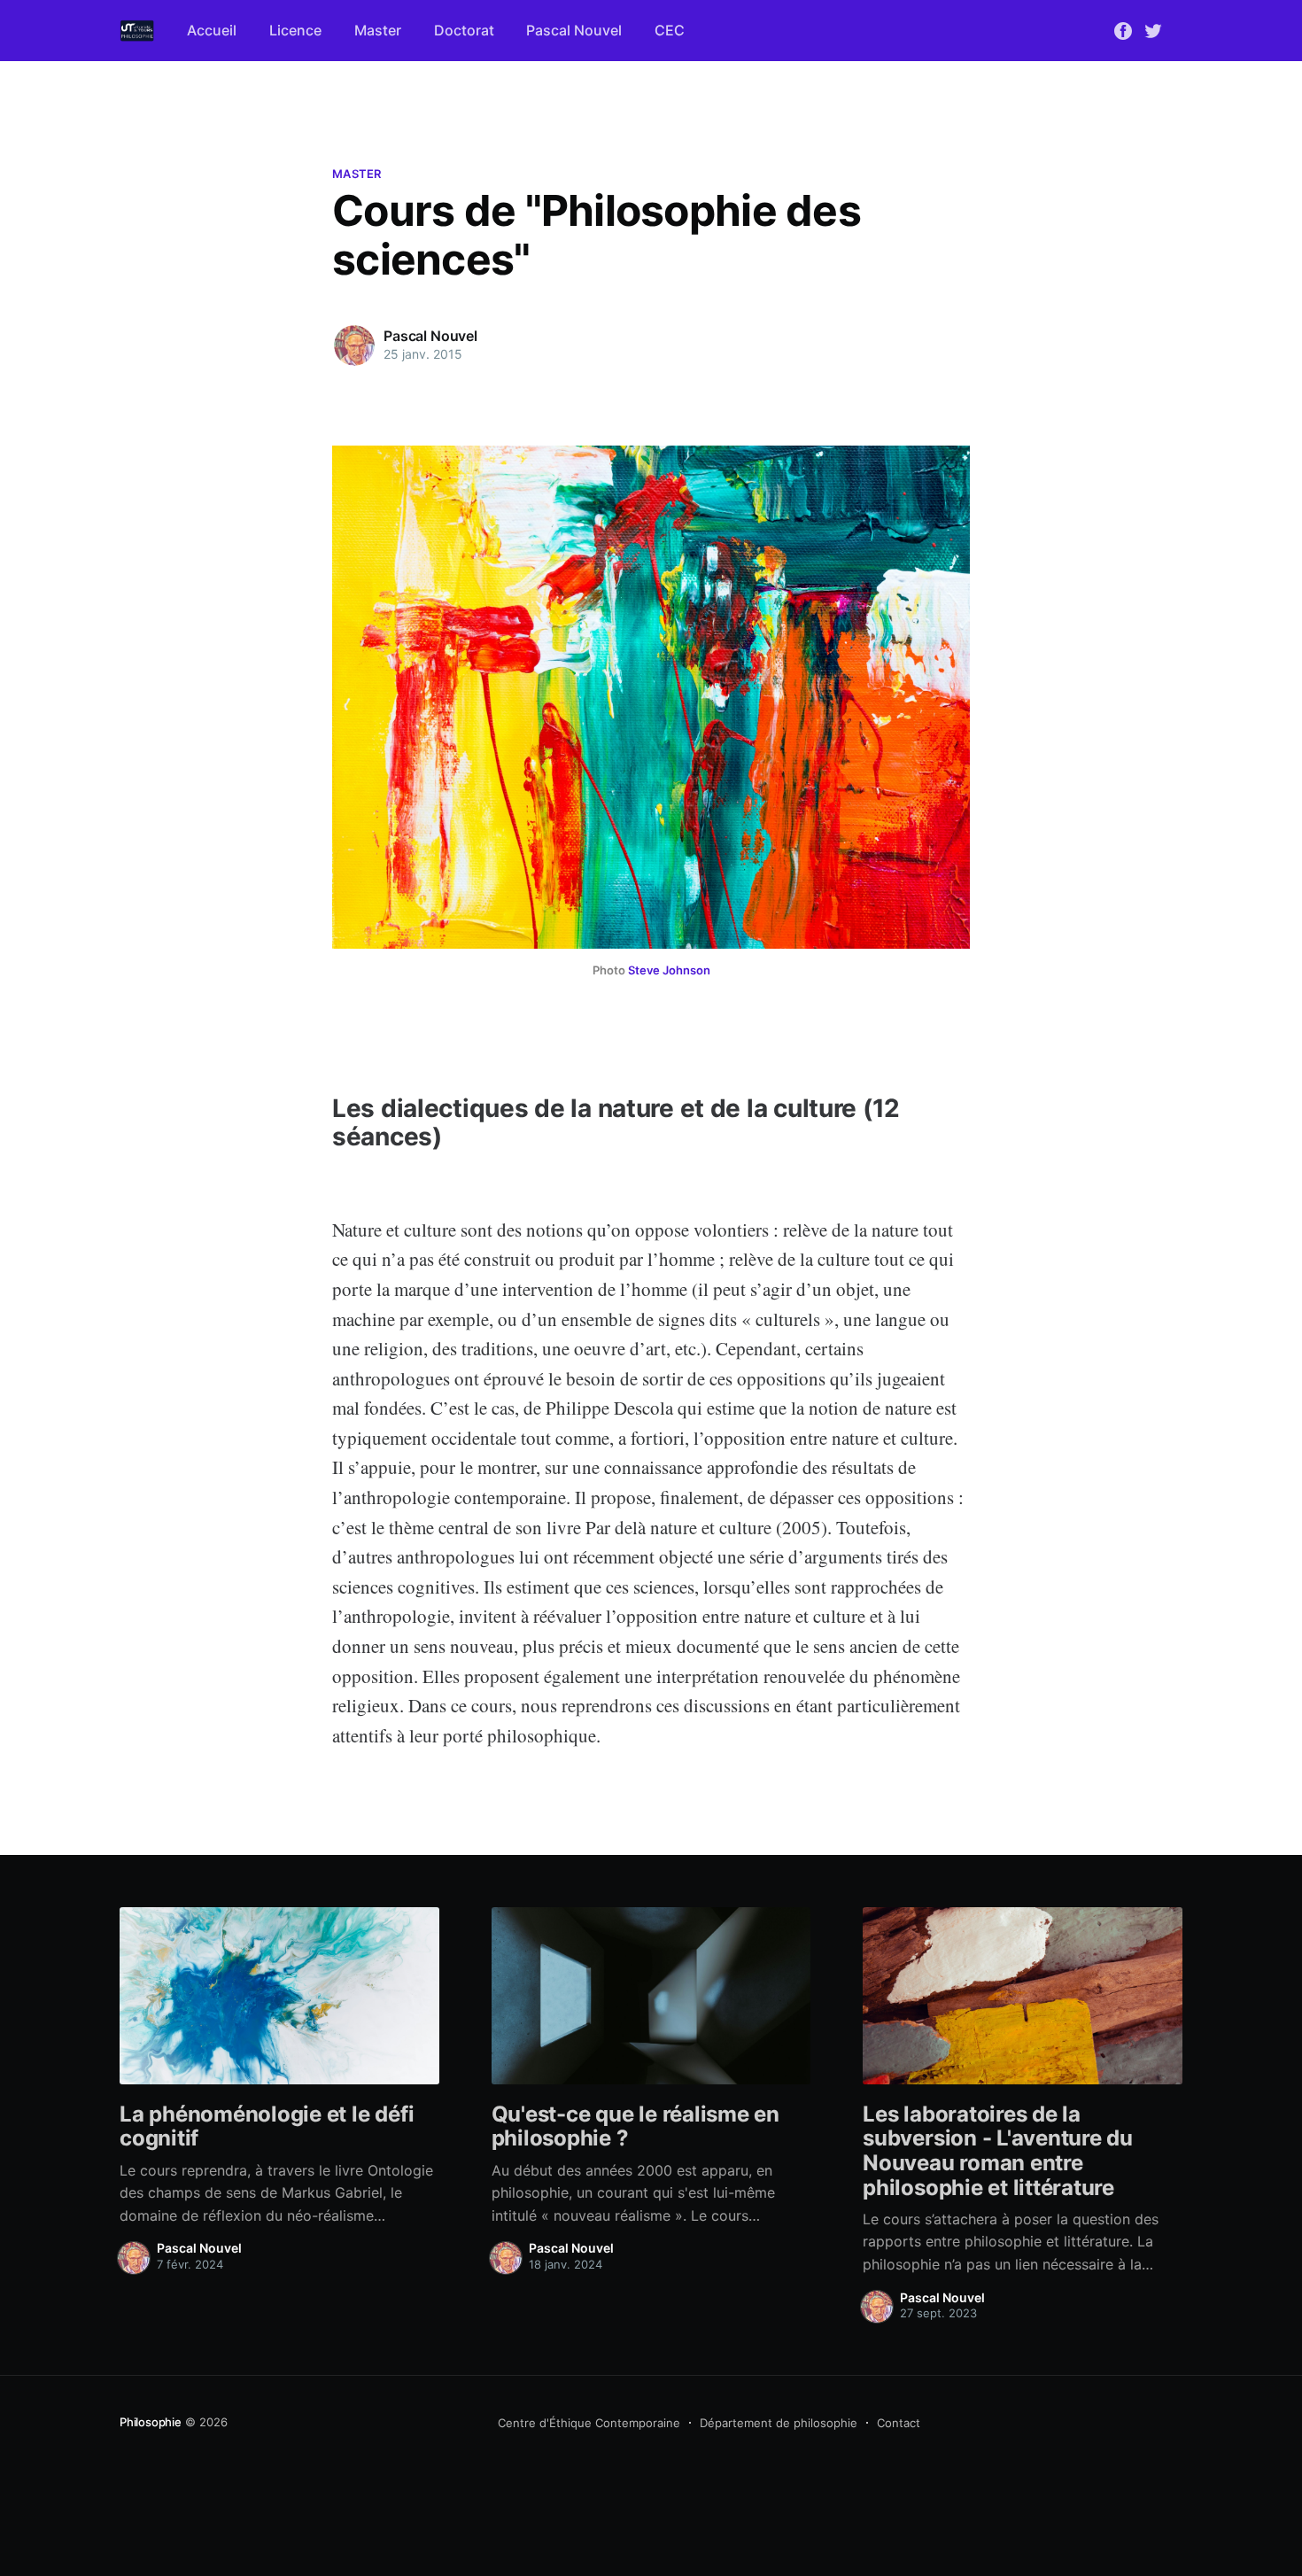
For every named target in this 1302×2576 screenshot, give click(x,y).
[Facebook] (1123, 29)
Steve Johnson (669, 970)
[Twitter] (1153, 29)
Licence (295, 30)
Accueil (212, 30)
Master (378, 30)
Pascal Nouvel (574, 30)
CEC (670, 30)
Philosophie (151, 2422)
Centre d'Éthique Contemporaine (589, 2423)
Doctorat (464, 30)
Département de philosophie (779, 2423)
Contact (899, 2423)
